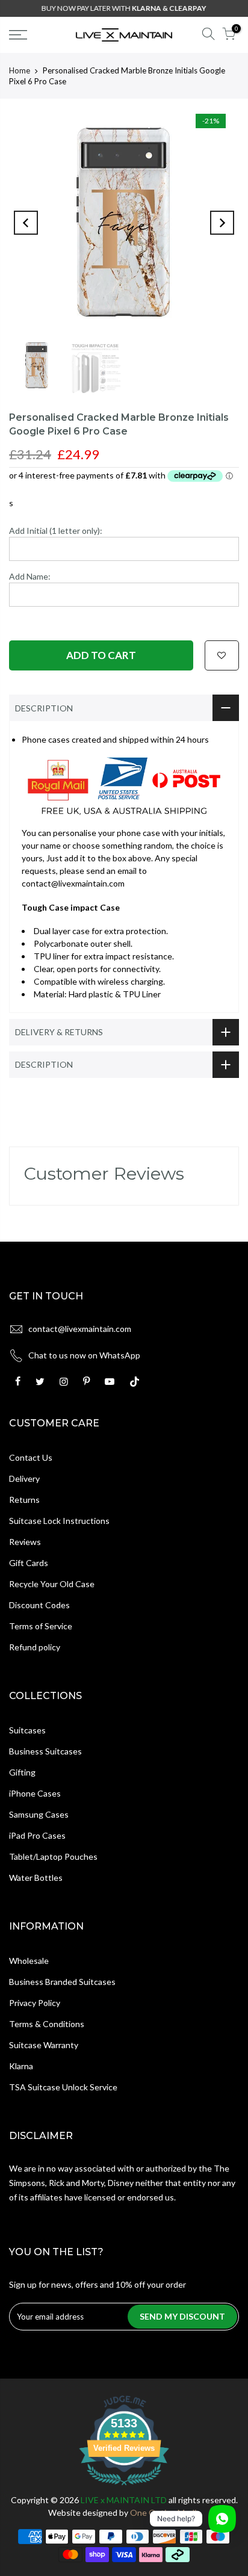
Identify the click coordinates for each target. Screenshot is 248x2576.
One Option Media (165, 2513)
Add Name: (30, 576)
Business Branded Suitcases (62, 1982)
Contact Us (31, 1457)
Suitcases (27, 1730)
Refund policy (35, 1647)
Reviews (25, 1542)
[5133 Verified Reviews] (124, 2487)
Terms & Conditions (47, 2024)
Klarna (21, 2066)
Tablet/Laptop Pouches (53, 1856)
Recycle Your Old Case (52, 1584)
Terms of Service (41, 1626)
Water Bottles (36, 1878)
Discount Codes (39, 1605)
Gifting (22, 1772)
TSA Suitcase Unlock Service (63, 2087)
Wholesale (29, 1961)
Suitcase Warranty (44, 2045)
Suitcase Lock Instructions (59, 1521)
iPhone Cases (35, 1793)
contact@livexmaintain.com (80, 1329)
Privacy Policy (35, 2003)
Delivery (24, 1478)
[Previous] (26, 223)
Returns (24, 1500)
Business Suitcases (45, 1751)
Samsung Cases (39, 1814)
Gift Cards (29, 1563)
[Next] (222, 223)
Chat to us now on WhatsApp (84, 1355)
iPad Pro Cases (37, 1835)
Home (20, 70)
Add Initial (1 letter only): (56, 531)
